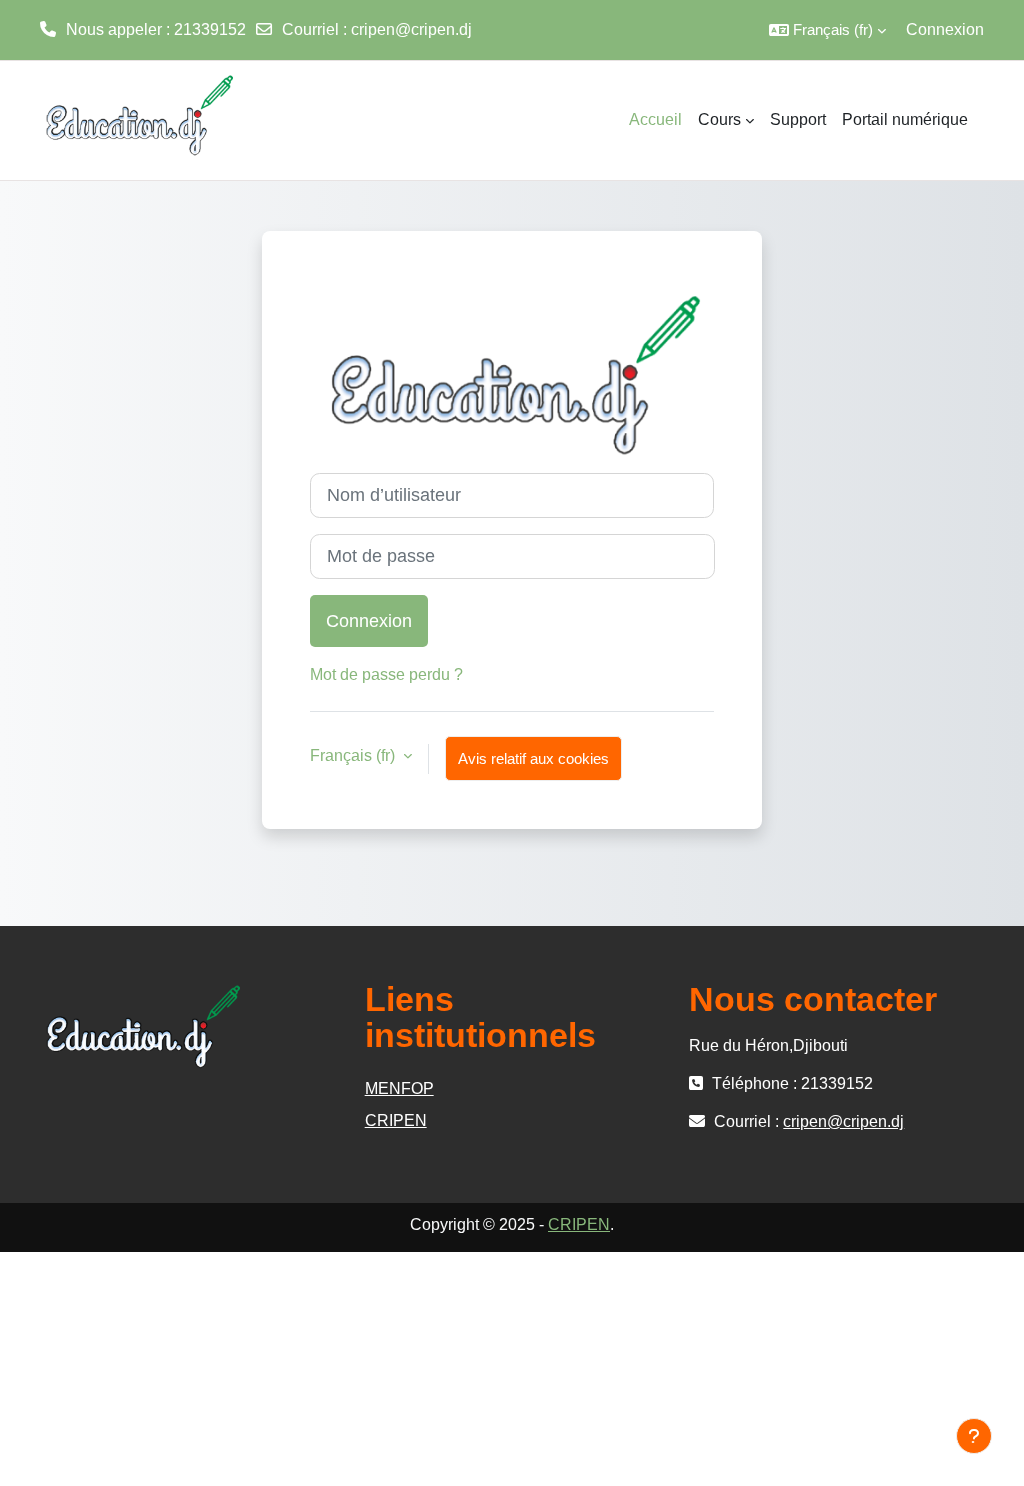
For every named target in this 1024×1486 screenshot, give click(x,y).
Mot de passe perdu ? (386, 674)
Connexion (945, 29)
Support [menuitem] (798, 119)
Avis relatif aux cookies (533, 758)
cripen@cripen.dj (411, 29)
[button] (827, 30)
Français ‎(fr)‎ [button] (354, 755)
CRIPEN (396, 1120)
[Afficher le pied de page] (974, 1436)
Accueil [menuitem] (655, 119)
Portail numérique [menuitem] (905, 119)
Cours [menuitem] (719, 119)
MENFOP (399, 1088)
